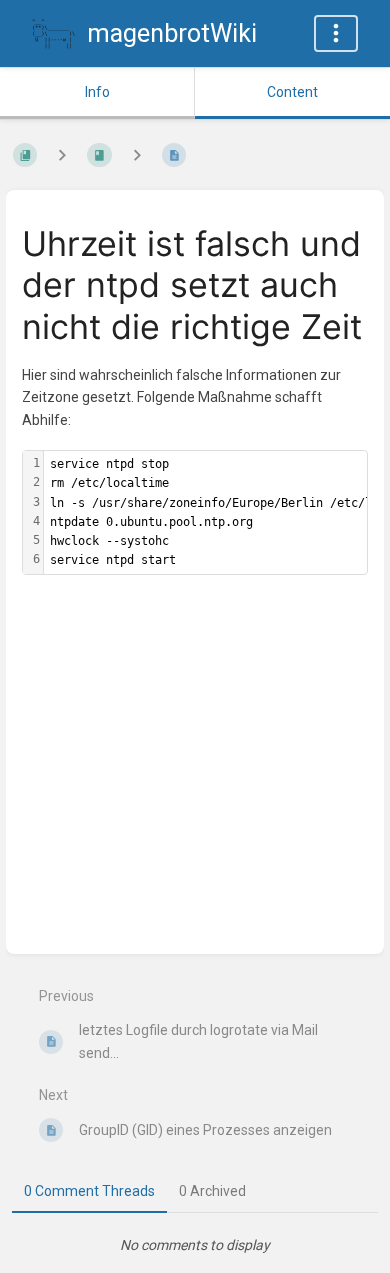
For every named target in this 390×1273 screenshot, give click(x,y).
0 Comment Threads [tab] (89, 1191)
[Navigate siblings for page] (137, 154)
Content (292, 92)
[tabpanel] (195, 1245)
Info (97, 92)
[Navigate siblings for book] (62, 154)
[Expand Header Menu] (336, 33)
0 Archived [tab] (212, 1191)
